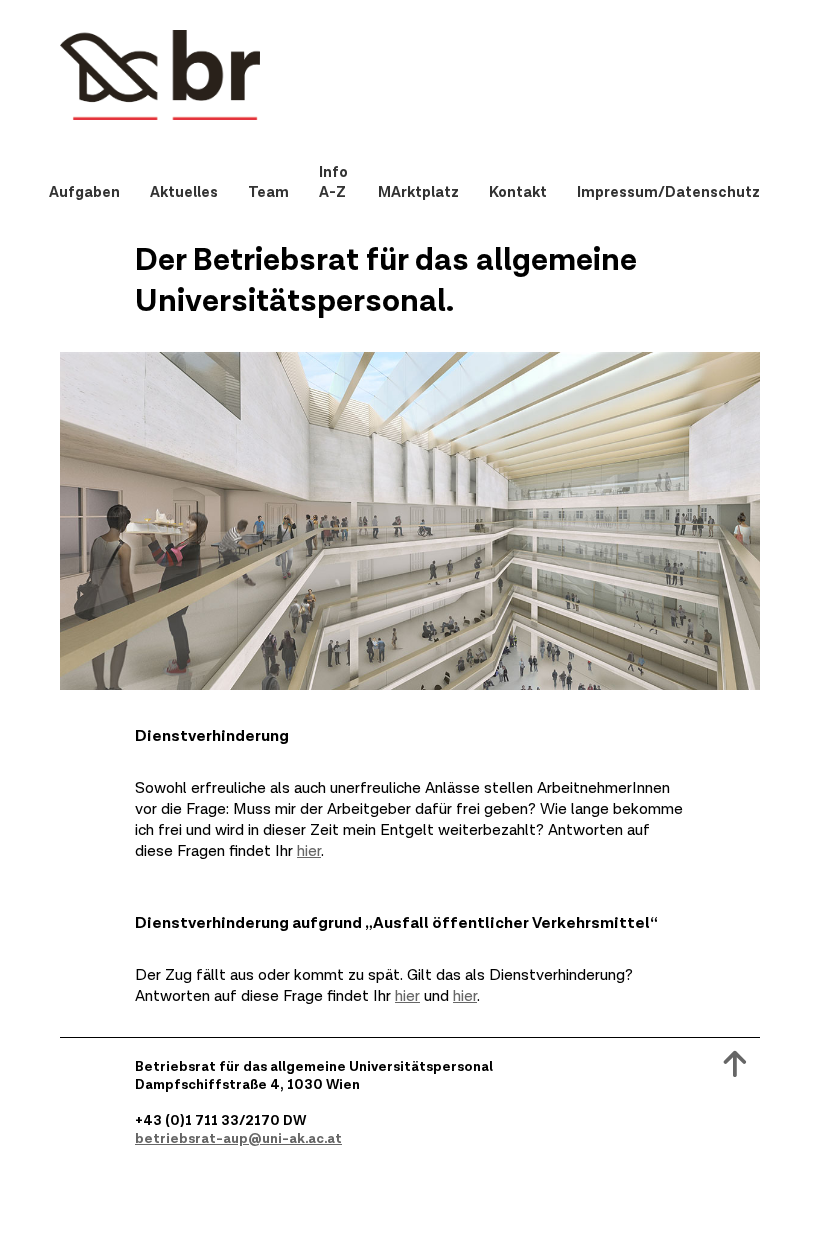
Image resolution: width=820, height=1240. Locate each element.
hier (309, 851)
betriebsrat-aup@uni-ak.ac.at (238, 1139)
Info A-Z (333, 182)
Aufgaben (84, 192)
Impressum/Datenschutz (668, 192)
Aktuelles (184, 192)
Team (268, 192)
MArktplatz (418, 192)
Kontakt (518, 192)
